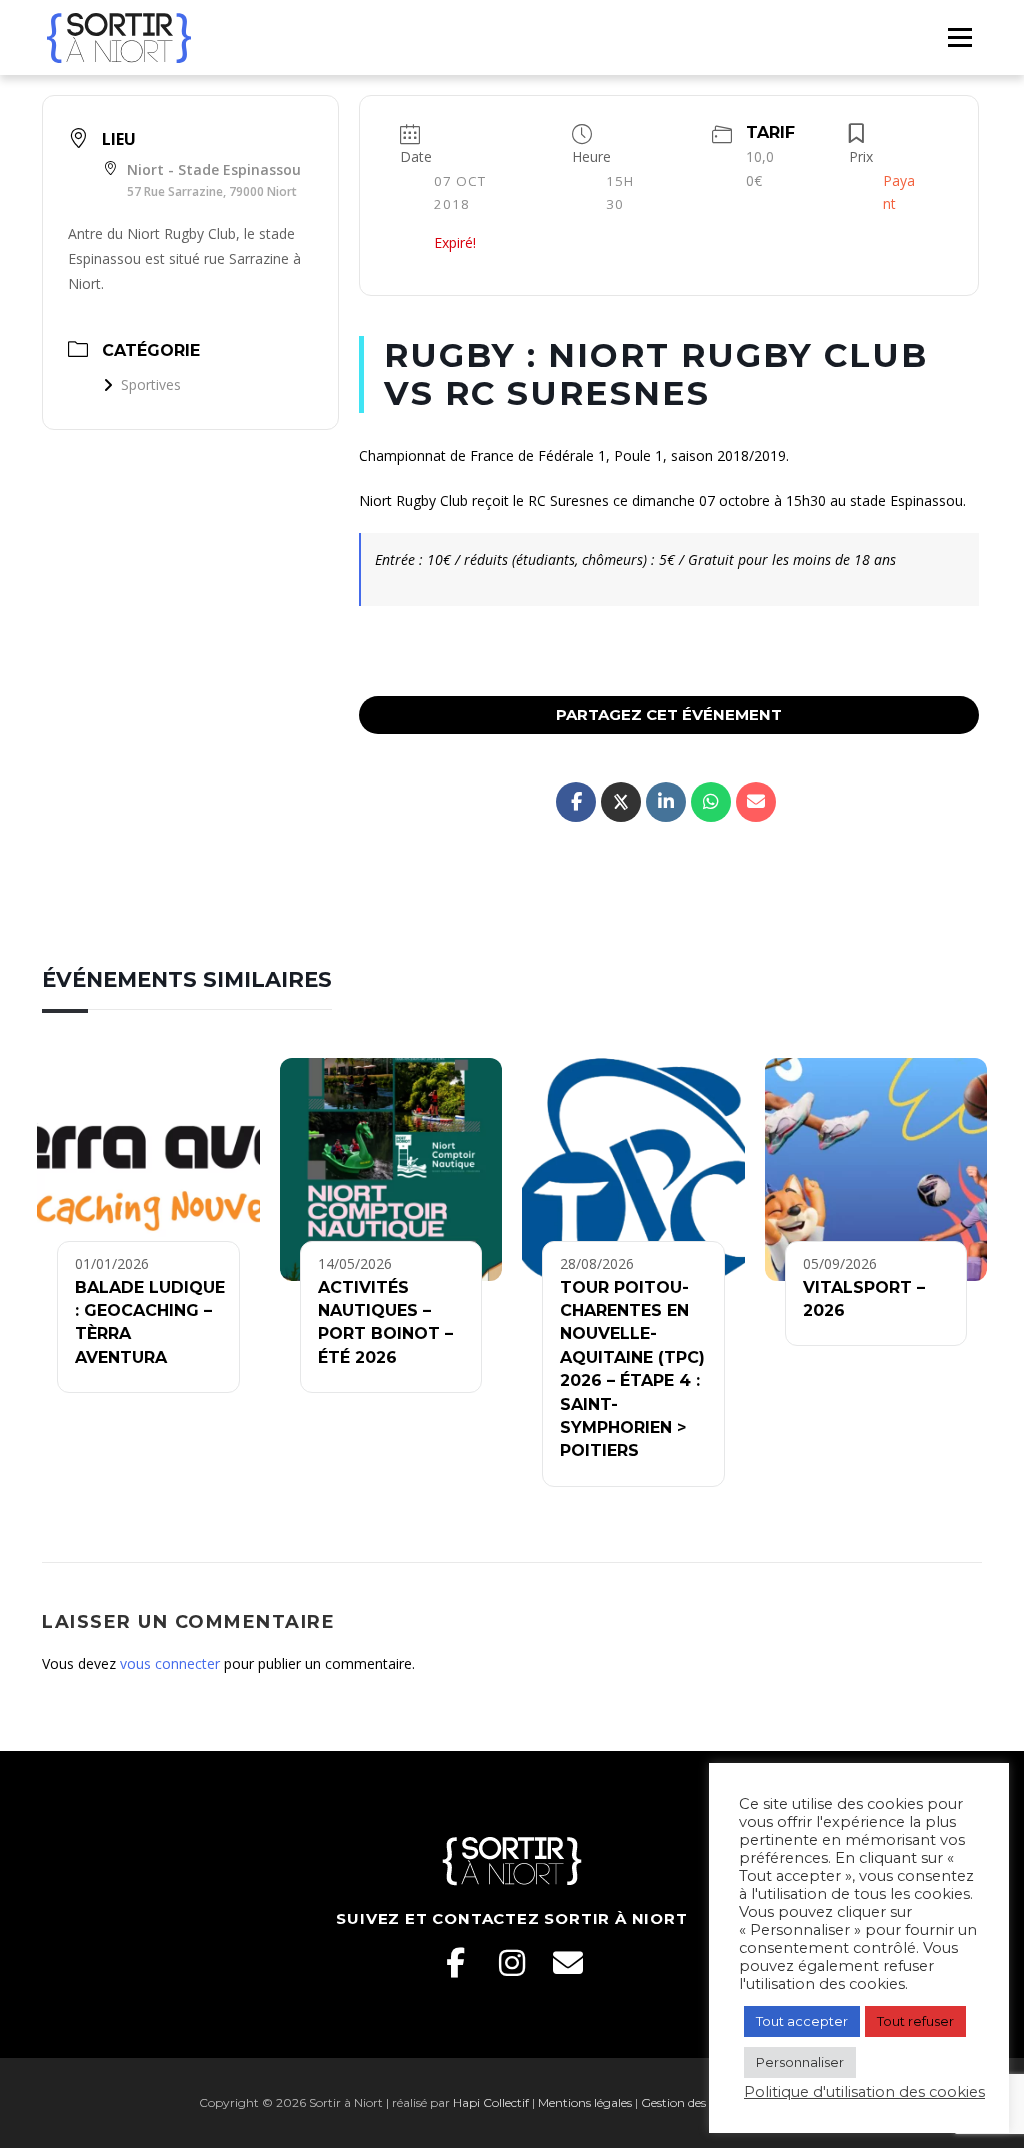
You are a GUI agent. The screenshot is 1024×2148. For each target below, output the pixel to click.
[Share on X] (621, 802)
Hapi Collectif (491, 2102)
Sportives (151, 384)
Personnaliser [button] (800, 2062)
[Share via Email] (756, 802)
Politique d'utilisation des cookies (864, 2092)
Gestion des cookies (695, 2102)
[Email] (568, 1963)
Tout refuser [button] (915, 2021)
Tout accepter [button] (802, 2021)
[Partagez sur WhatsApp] (711, 802)
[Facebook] (456, 1963)
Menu (959, 37)
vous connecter (170, 1663)
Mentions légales (585, 2102)
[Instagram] (512, 1963)
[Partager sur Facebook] (576, 802)
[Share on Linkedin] (666, 802)
